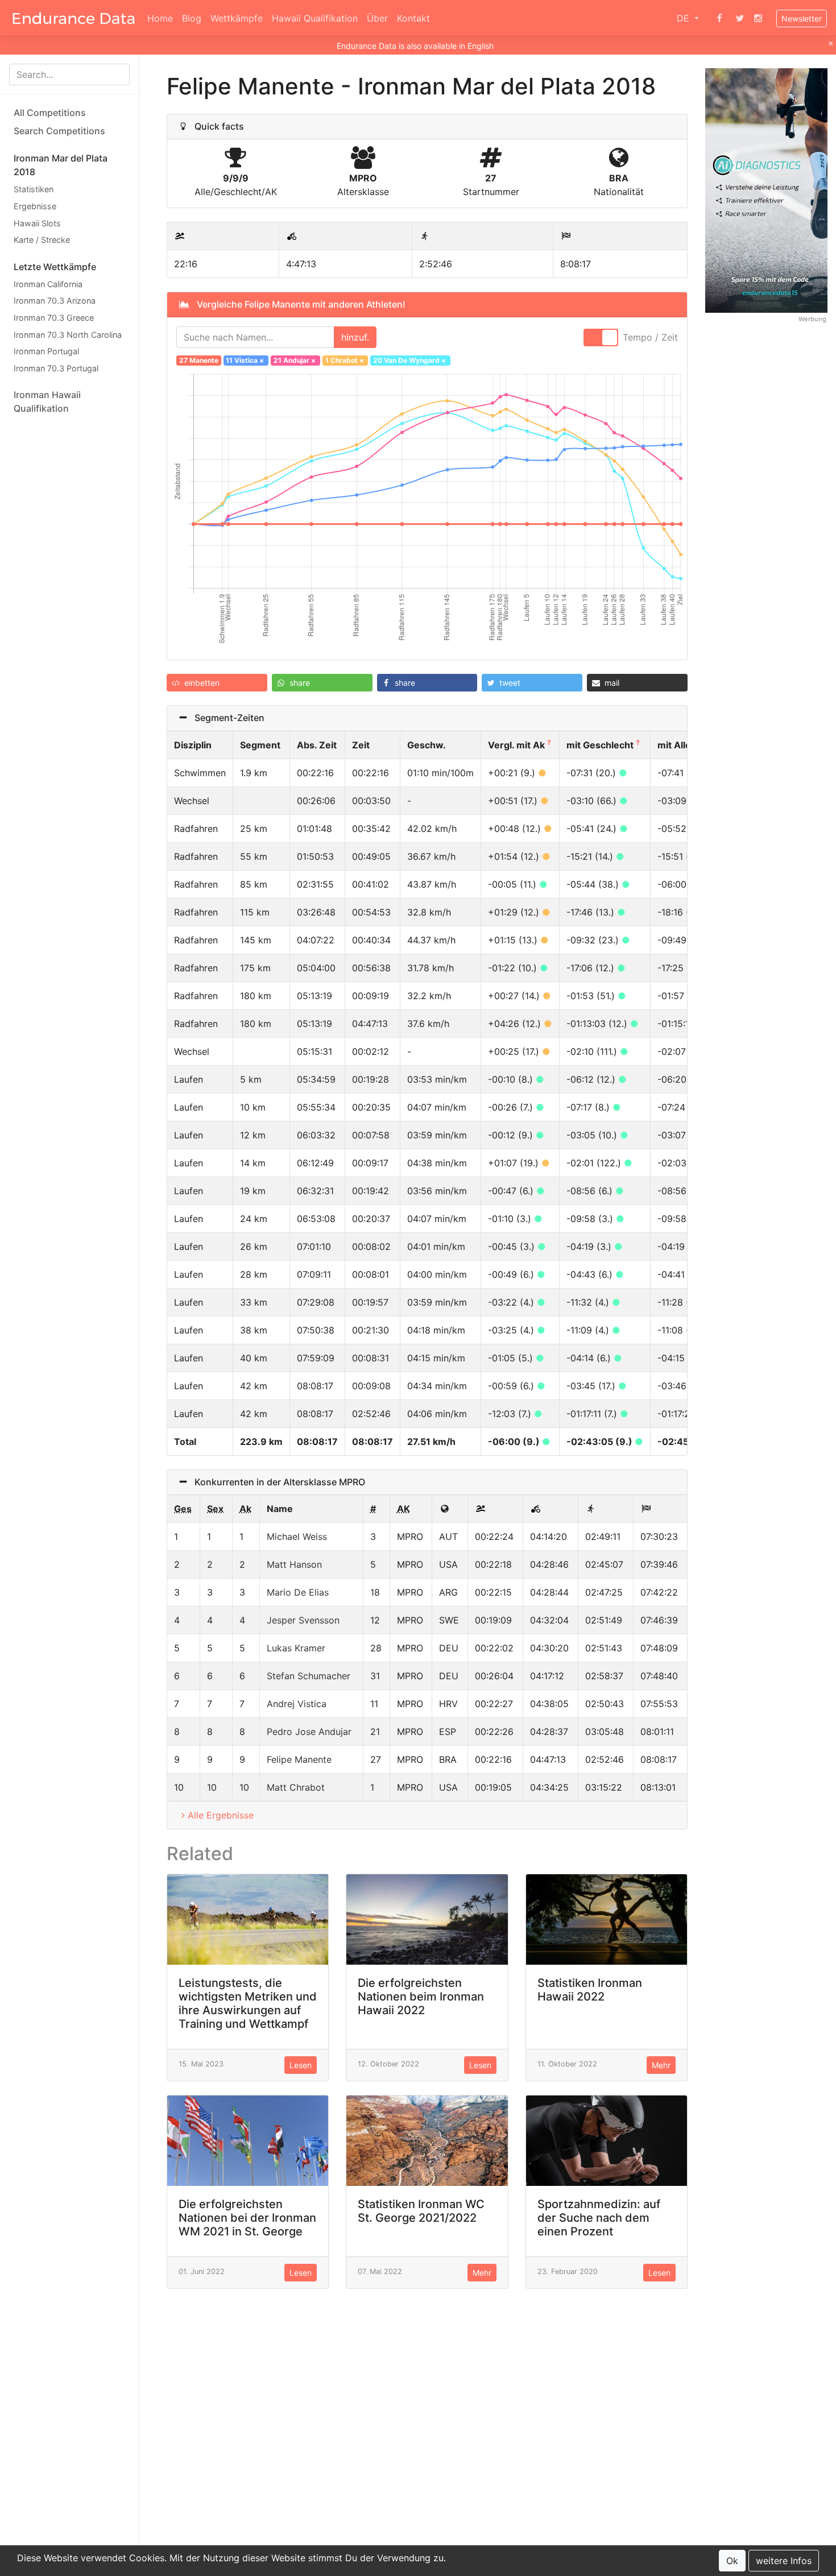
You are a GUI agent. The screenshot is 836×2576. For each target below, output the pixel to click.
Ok (732, 2561)
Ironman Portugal (46, 351)
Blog (192, 18)
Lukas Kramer (296, 1648)
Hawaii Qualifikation (315, 18)
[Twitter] (740, 18)
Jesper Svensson (303, 1620)
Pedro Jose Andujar (309, 1732)
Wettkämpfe (237, 18)
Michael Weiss (297, 1537)
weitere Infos (784, 2561)
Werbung (812, 318)
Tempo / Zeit (650, 337)
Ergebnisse (35, 206)
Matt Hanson (294, 1564)
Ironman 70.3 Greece (54, 318)
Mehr (661, 2065)
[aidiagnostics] (766, 190)
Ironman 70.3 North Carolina (68, 334)
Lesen (301, 2065)
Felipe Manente (299, 1759)
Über (377, 18)
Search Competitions (59, 131)
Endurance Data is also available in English (415, 46)
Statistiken (34, 189)
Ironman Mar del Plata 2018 (61, 165)
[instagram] (758, 18)
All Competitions (50, 113)
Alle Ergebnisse (221, 1815)
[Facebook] (719, 18)
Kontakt (413, 18)
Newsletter (802, 18)
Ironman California (48, 283)
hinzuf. (355, 337)
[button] (217, 683)
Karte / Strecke (42, 240)
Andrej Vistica (297, 1704)
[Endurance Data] (74, 18)
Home (160, 18)
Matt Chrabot (296, 1787)
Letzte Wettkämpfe (55, 266)
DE (684, 18)
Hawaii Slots (37, 223)
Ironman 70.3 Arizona (55, 301)
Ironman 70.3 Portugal (56, 368)
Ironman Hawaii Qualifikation (47, 401)
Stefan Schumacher (309, 1676)
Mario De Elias (298, 1592)
